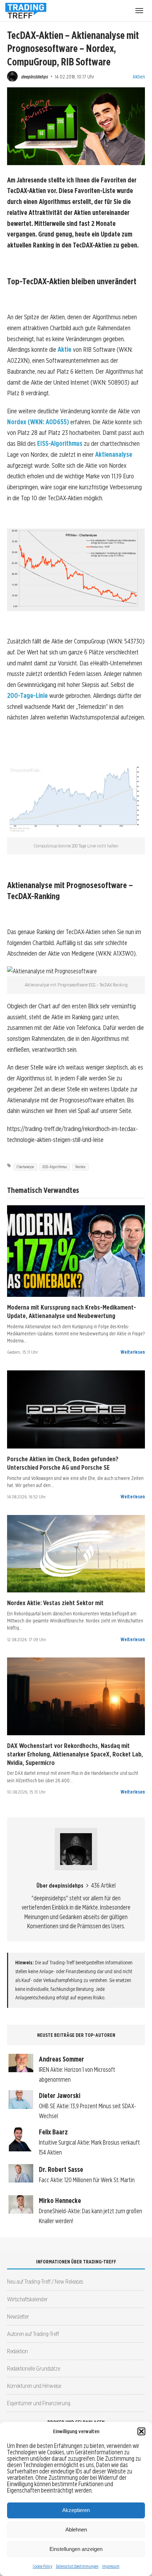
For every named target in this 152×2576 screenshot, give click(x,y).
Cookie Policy (43, 2566)
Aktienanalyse (114, 454)
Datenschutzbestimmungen (77, 2566)
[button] (141, 2431)
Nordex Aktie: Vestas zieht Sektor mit (55, 1603)
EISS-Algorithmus (60, 444)
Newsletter (18, 2316)
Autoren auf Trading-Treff (33, 2334)
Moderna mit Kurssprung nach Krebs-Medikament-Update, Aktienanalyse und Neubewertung (72, 1311)
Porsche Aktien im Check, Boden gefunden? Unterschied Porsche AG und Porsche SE (63, 1463)
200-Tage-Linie (27, 696)
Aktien (139, 77)
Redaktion (17, 2351)
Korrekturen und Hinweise (34, 2386)
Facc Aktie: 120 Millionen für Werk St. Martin (87, 2180)
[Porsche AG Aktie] (76, 1409)
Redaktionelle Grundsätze (34, 2368)
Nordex (80, 1167)
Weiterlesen (133, 1352)
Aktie (65, 349)
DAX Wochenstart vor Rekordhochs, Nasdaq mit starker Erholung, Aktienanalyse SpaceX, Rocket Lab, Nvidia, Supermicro (75, 1754)
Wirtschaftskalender (27, 2299)
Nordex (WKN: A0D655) (38, 422)
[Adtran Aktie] (76, 1696)
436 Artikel (103, 1885)
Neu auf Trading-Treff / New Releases (45, 2281)
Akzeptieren (76, 2510)
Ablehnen (76, 2530)
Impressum (111, 2566)
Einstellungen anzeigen (76, 2549)
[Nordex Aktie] (76, 1554)
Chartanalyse (25, 1167)
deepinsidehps (35, 77)
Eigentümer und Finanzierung (39, 2403)
